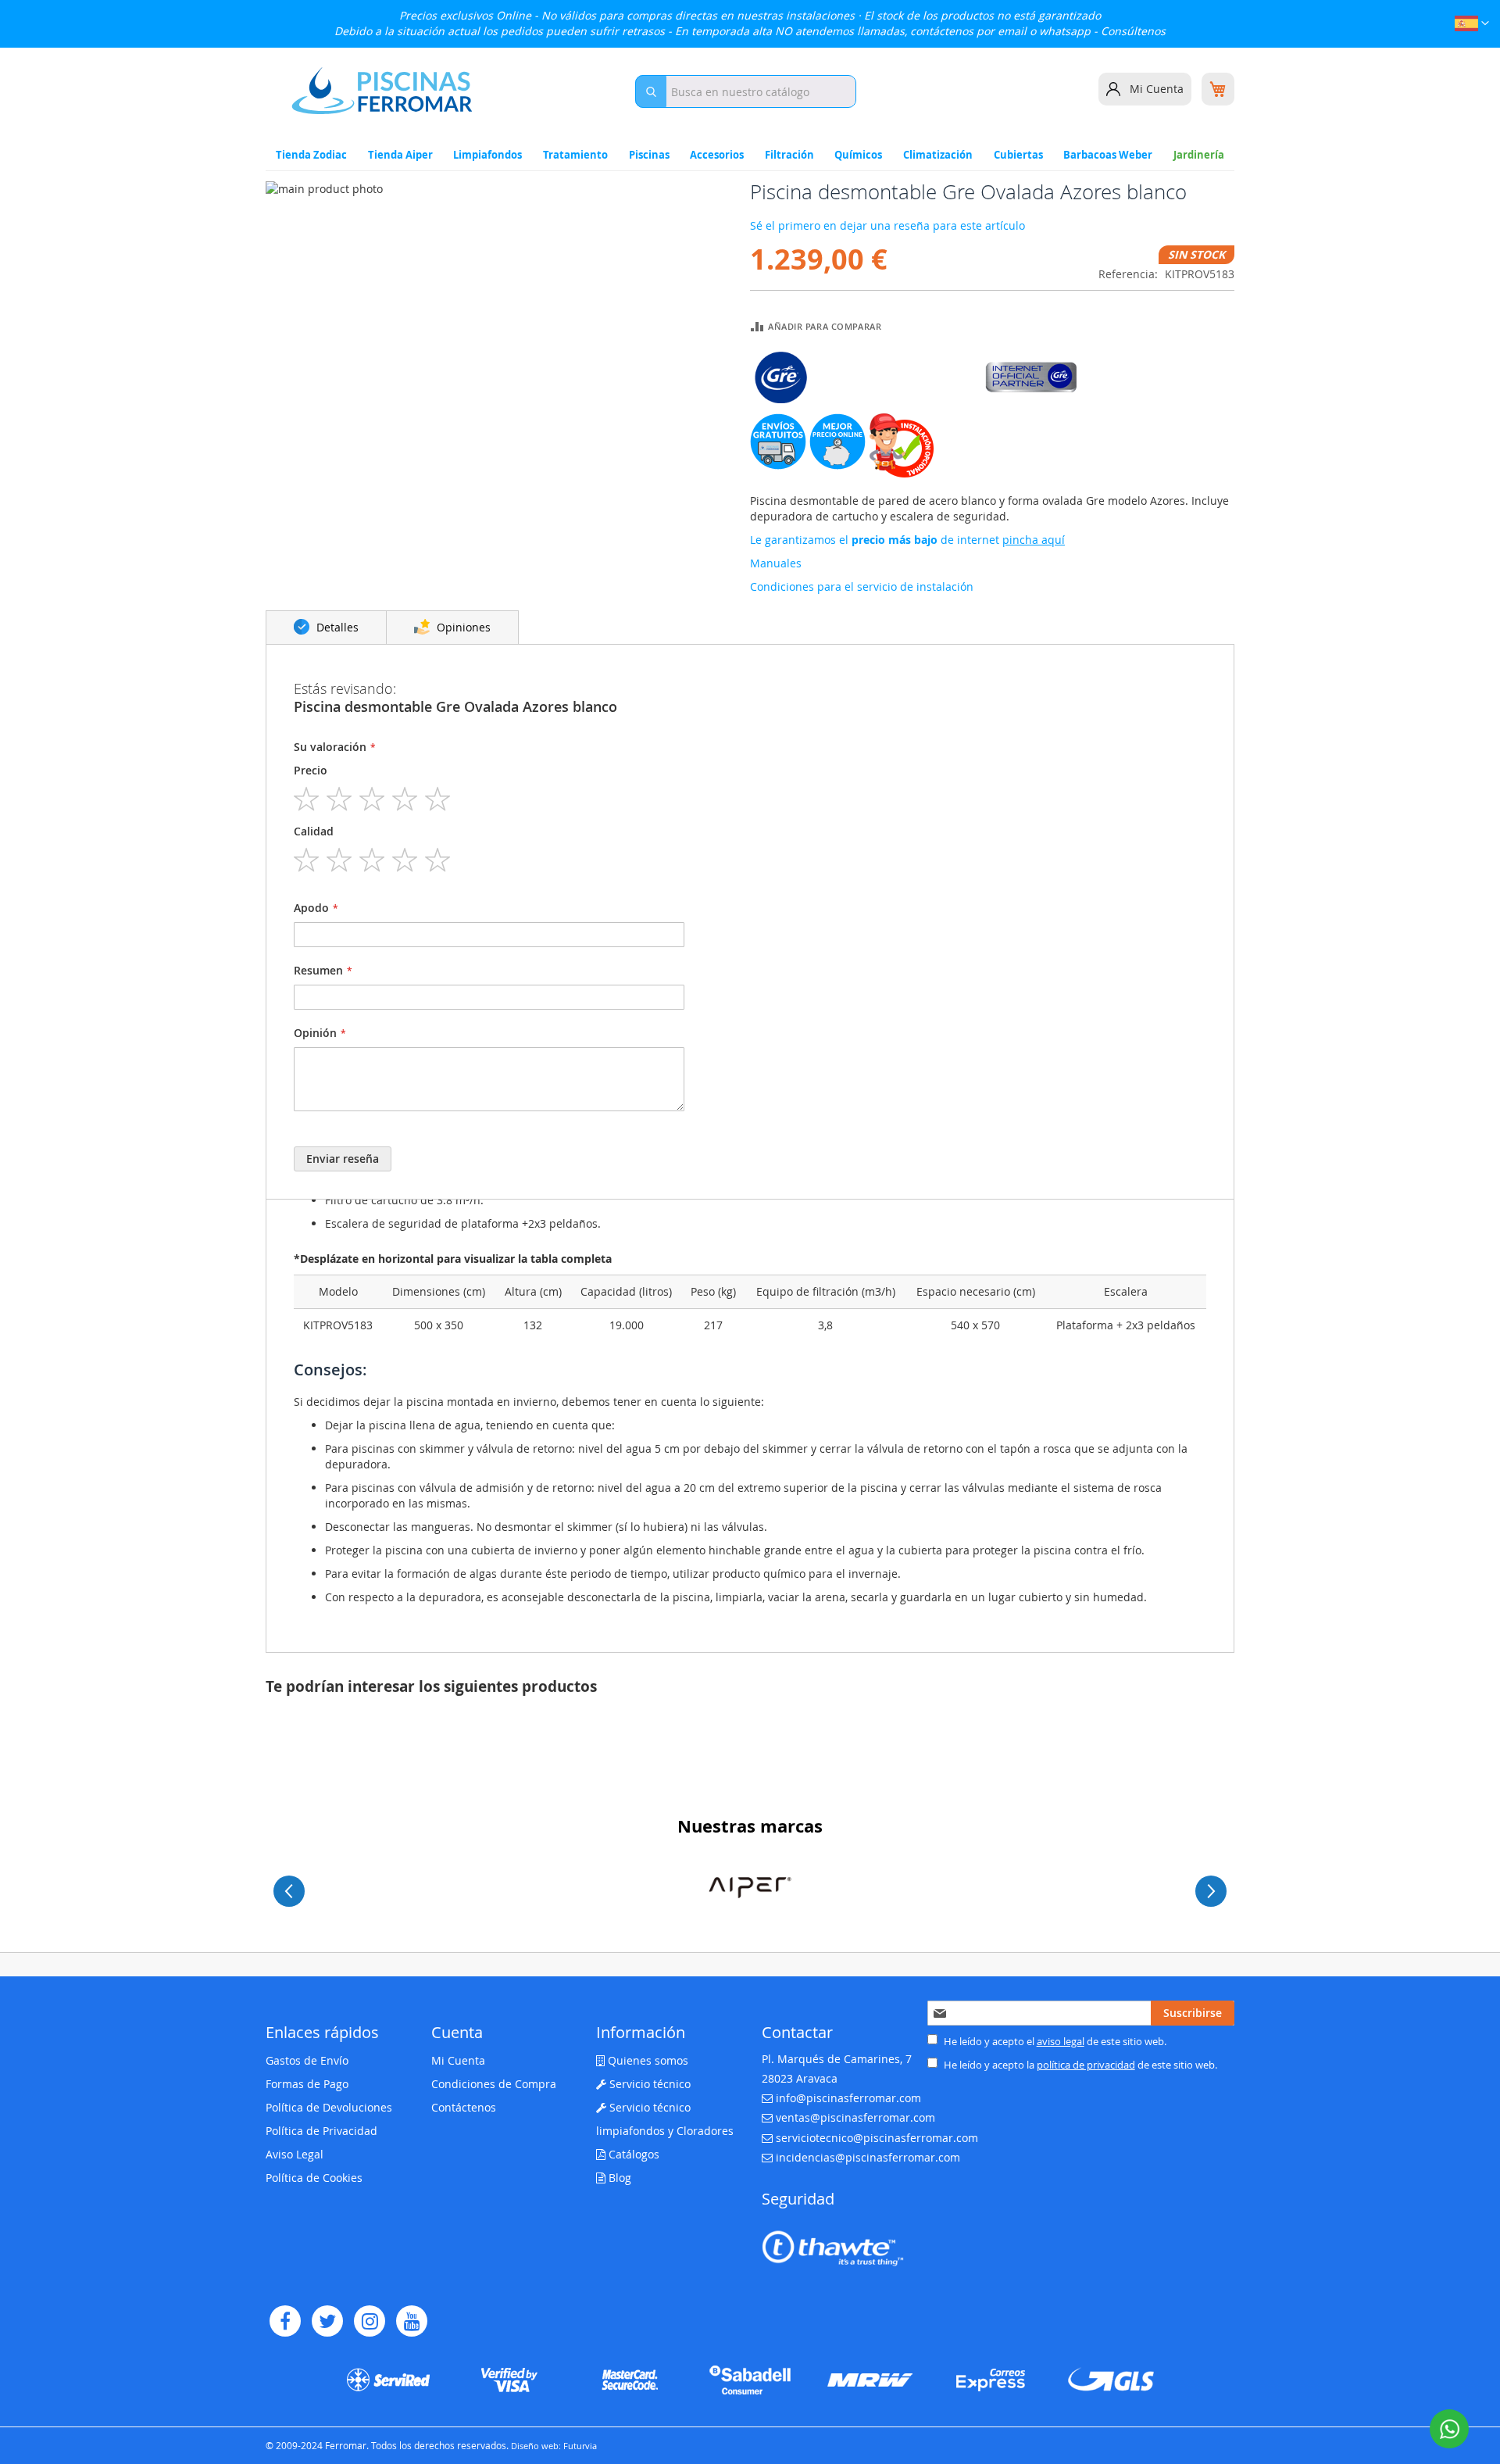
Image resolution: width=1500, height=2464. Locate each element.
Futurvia (580, 2446)
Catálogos (632, 2154)
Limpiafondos (487, 155)
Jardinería (1199, 155)
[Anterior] (289, 1891)
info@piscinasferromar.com (848, 2098)
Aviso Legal (295, 2154)
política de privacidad (1086, 2065)
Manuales (776, 563)
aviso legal (1061, 2041)
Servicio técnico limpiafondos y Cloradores (665, 2119)
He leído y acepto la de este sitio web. (1079, 2065)
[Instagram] (370, 2321)
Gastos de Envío (307, 2060)
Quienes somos (646, 2060)
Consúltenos (1133, 31)
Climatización (938, 155)
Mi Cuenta (1157, 89)
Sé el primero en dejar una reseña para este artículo (887, 225)
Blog (618, 2178)
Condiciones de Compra (494, 2084)
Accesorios (717, 155)
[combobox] (746, 91)
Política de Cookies (314, 2178)
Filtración (789, 155)
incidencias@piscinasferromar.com (868, 2157)
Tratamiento (575, 155)
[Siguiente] (1211, 1891)
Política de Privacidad (321, 2131)
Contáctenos (464, 2107)
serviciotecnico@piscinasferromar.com (877, 2138)
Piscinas (649, 155)
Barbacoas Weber (1108, 155)
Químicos (858, 155)
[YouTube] (412, 2321)
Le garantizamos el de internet (907, 540)
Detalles (336, 627)
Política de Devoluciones (329, 2107)
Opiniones (462, 627)
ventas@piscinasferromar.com (855, 2117)
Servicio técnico (648, 2084)
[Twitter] (327, 2321)
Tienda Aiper (400, 155)
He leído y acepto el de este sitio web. (1054, 2041)
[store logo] (382, 91)
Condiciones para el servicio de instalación (862, 586)
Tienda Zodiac (311, 155)
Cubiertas (1018, 155)
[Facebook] (285, 2321)
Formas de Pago (307, 2084)
